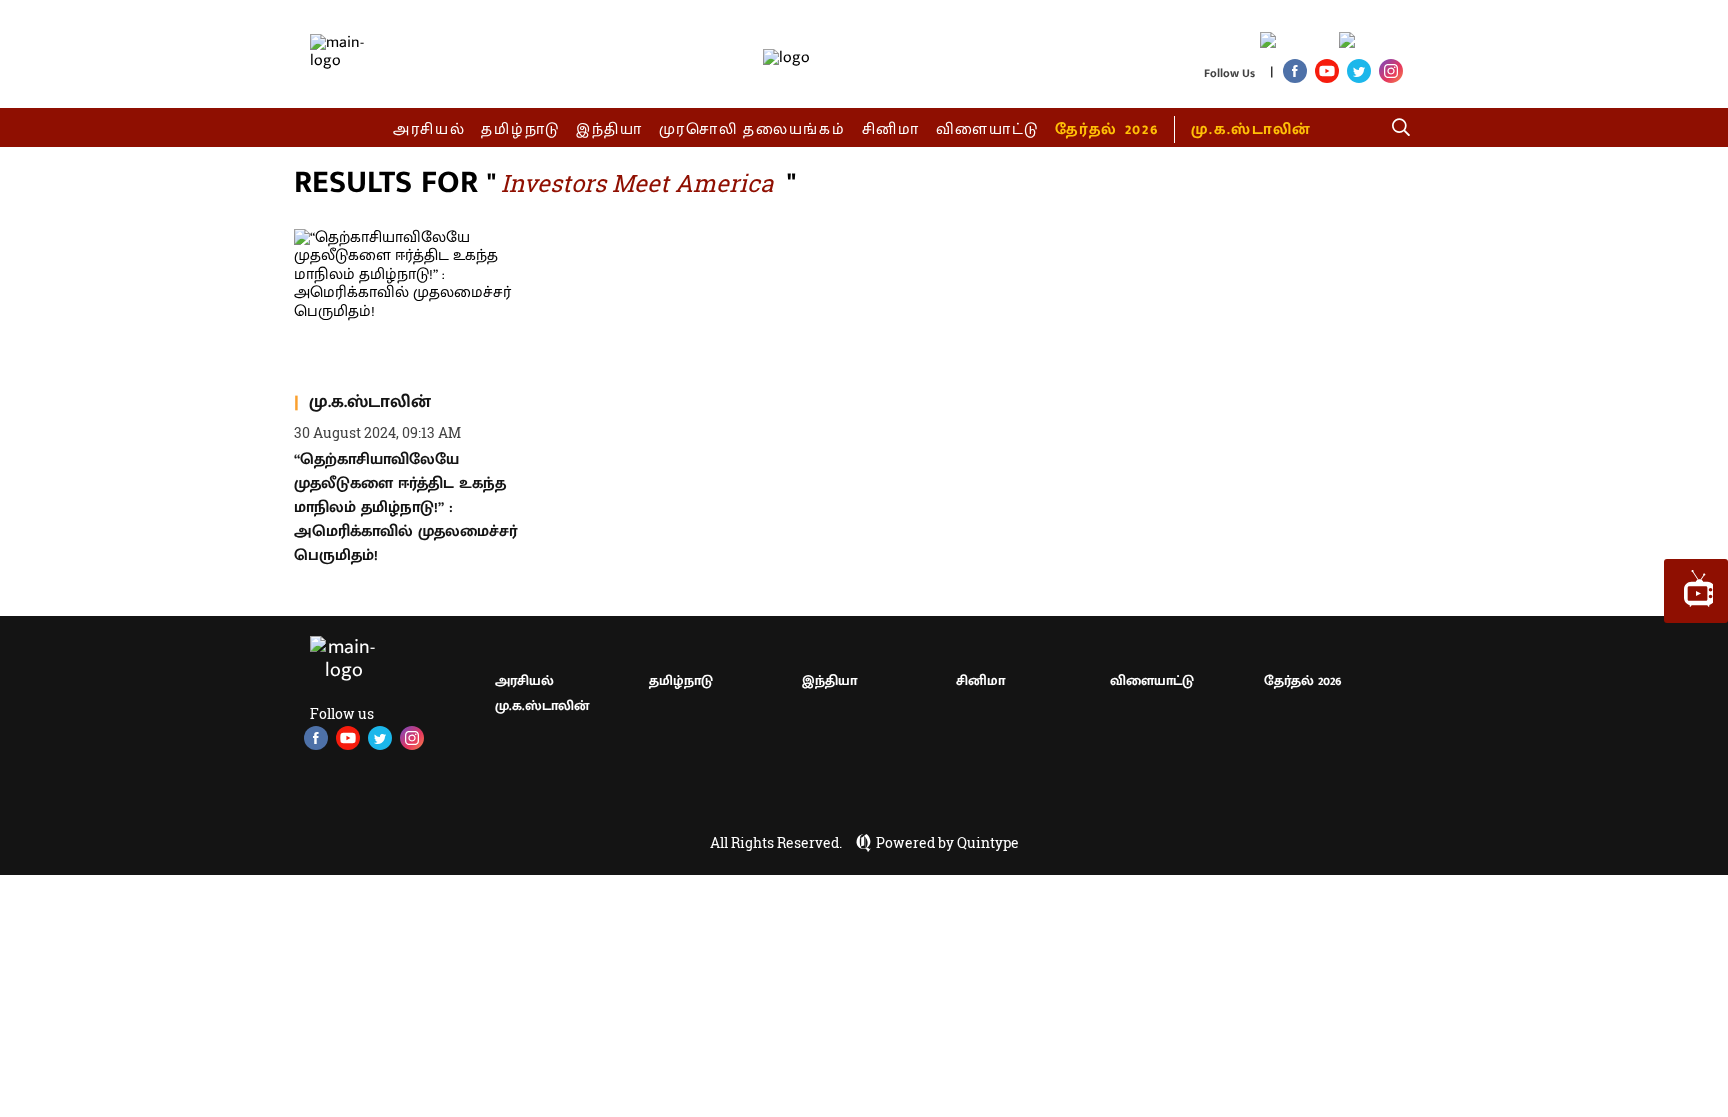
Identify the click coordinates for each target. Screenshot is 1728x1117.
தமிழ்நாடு (520, 129)
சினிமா (891, 129)
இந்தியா (609, 129)
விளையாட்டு (988, 129)
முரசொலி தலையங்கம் (752, 129)
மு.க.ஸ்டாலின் (1251, 129)
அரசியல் (429, 129)
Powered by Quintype (947, 843)
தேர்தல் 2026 (1106, 129)
